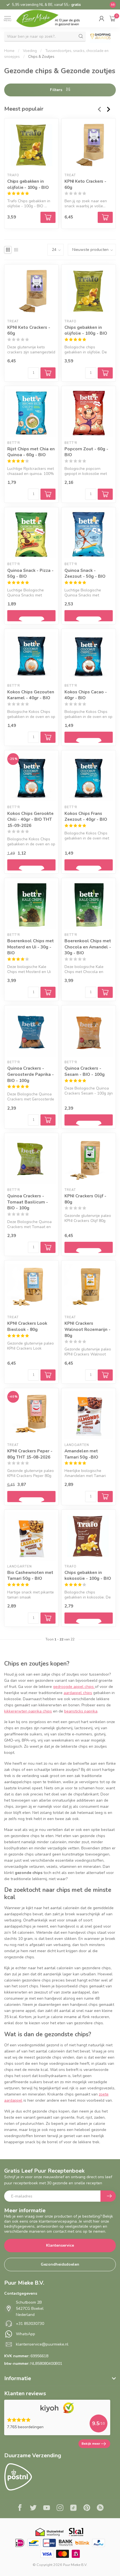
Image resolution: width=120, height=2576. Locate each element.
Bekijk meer (91, 2444)
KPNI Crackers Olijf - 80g (85, 1199)
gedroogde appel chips (74, 1687)
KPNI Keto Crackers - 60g (85, 184)
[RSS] (100, 2508)
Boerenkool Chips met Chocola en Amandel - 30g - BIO (88, 947)
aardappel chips (78, 1693)
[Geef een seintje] (31, 616)
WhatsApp (26, 2334)
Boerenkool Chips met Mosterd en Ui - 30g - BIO (31, 947)
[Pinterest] (87, 2508)
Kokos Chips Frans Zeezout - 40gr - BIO (86, 816)
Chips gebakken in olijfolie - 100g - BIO (28, 184)
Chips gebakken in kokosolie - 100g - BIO (88, 1575)
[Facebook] (20, 2508)
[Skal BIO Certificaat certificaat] (76, 2532)
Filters (57, 90)
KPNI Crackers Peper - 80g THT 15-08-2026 (30, 1454)
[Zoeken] (81, 36)
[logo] (52, 18)
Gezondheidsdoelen (60, 2264)
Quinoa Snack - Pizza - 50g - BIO (30, 573)
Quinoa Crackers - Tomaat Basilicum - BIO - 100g (28, 1202)
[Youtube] (47, 2508)
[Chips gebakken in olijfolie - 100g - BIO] (31, 145)
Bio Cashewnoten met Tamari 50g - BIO (30, 1575)
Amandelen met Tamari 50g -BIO (81, 1454)
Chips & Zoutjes (41, 57)
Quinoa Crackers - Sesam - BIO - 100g (85, 1071)
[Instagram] (60, 2508)
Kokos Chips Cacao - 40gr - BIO (86, 695)
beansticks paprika (81, 1711)
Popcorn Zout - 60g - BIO (86, 452)
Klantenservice (60, 2245)
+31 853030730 (30, 2324)
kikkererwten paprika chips (28, 1711)
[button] (101, 18)
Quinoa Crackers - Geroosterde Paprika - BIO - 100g (31, 1074)
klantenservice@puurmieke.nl (42, 2344)
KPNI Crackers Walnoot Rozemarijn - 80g (87, 1329)
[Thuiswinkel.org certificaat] (49, 2532)
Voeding (30, 51)
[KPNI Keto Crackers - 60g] (89, 145)
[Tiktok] (73, 2508)
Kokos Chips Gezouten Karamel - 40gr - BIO (31, 695)
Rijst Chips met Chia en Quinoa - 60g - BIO (31, 452)
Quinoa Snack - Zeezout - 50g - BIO (85, 573)
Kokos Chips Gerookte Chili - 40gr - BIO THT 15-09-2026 (30, 819)
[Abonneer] (108, 2196)
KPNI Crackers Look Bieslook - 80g (27, 1326)
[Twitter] (33, 2508)
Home (9, 51)
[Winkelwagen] (113, 18)
